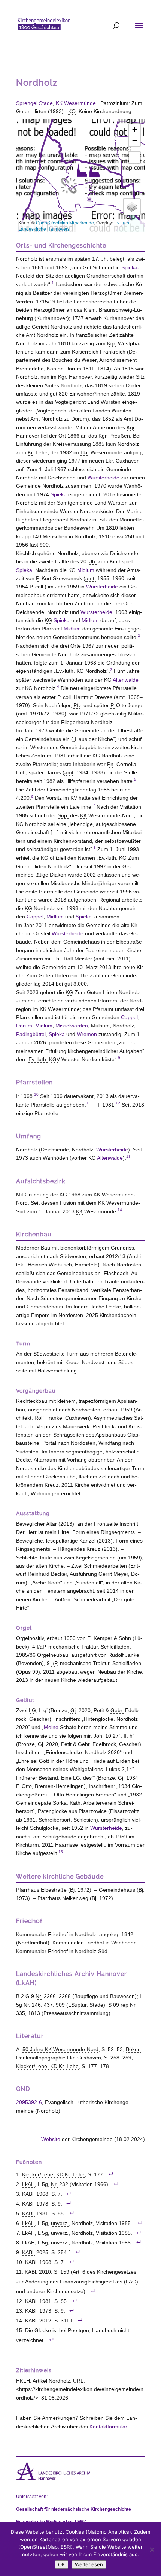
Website (51, 2139)
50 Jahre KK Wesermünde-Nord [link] (60, 2049)
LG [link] (32, 1710)
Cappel (35, 917)
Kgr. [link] (112, 343)
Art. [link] (77, 2272)
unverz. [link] (60, 2223)
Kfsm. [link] (91, 310)
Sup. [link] (63, 815)
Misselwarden (72, 1026)
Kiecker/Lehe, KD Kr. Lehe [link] (47, 2066)
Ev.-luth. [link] (65, 671)
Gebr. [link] (117, 1710)
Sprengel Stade (34, 103)
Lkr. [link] (85, 452)
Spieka (129, 267)
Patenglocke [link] (52, 1811)
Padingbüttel (31, 1034)
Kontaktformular (108, 2427)
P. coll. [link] (37, 587)
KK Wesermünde (76, 103)
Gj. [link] (74, 1710)
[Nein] (152, 2549)
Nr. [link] (39, 1996)
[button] (94, 170)
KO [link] (72, 111)
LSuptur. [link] (78, 2005)
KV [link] (74, 798)
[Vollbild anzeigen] (134, 157)
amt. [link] (91, 578)
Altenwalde (126, 680)
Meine (51, 1727)
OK (62, 2564)
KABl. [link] (28, 2194)
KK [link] (83, 815)
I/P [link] (54, 1663)
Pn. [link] (111, 764)
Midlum (86, 570)
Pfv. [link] (78, 705)
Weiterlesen (89, 2564)
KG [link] (72, 570)
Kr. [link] (31, 452)
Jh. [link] (105, 259)
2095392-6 (29, 2102)
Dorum (24, 1026)
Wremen (87, 1034)
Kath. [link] (76, 1803)
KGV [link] (54, 1059)
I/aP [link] (41, 1647)
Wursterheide (104, 478)
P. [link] (38, 578)
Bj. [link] (73, 1890)
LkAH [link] (28, 2184)
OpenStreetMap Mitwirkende (65, 222)
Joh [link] (98, 1736)
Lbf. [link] (58, 959)
